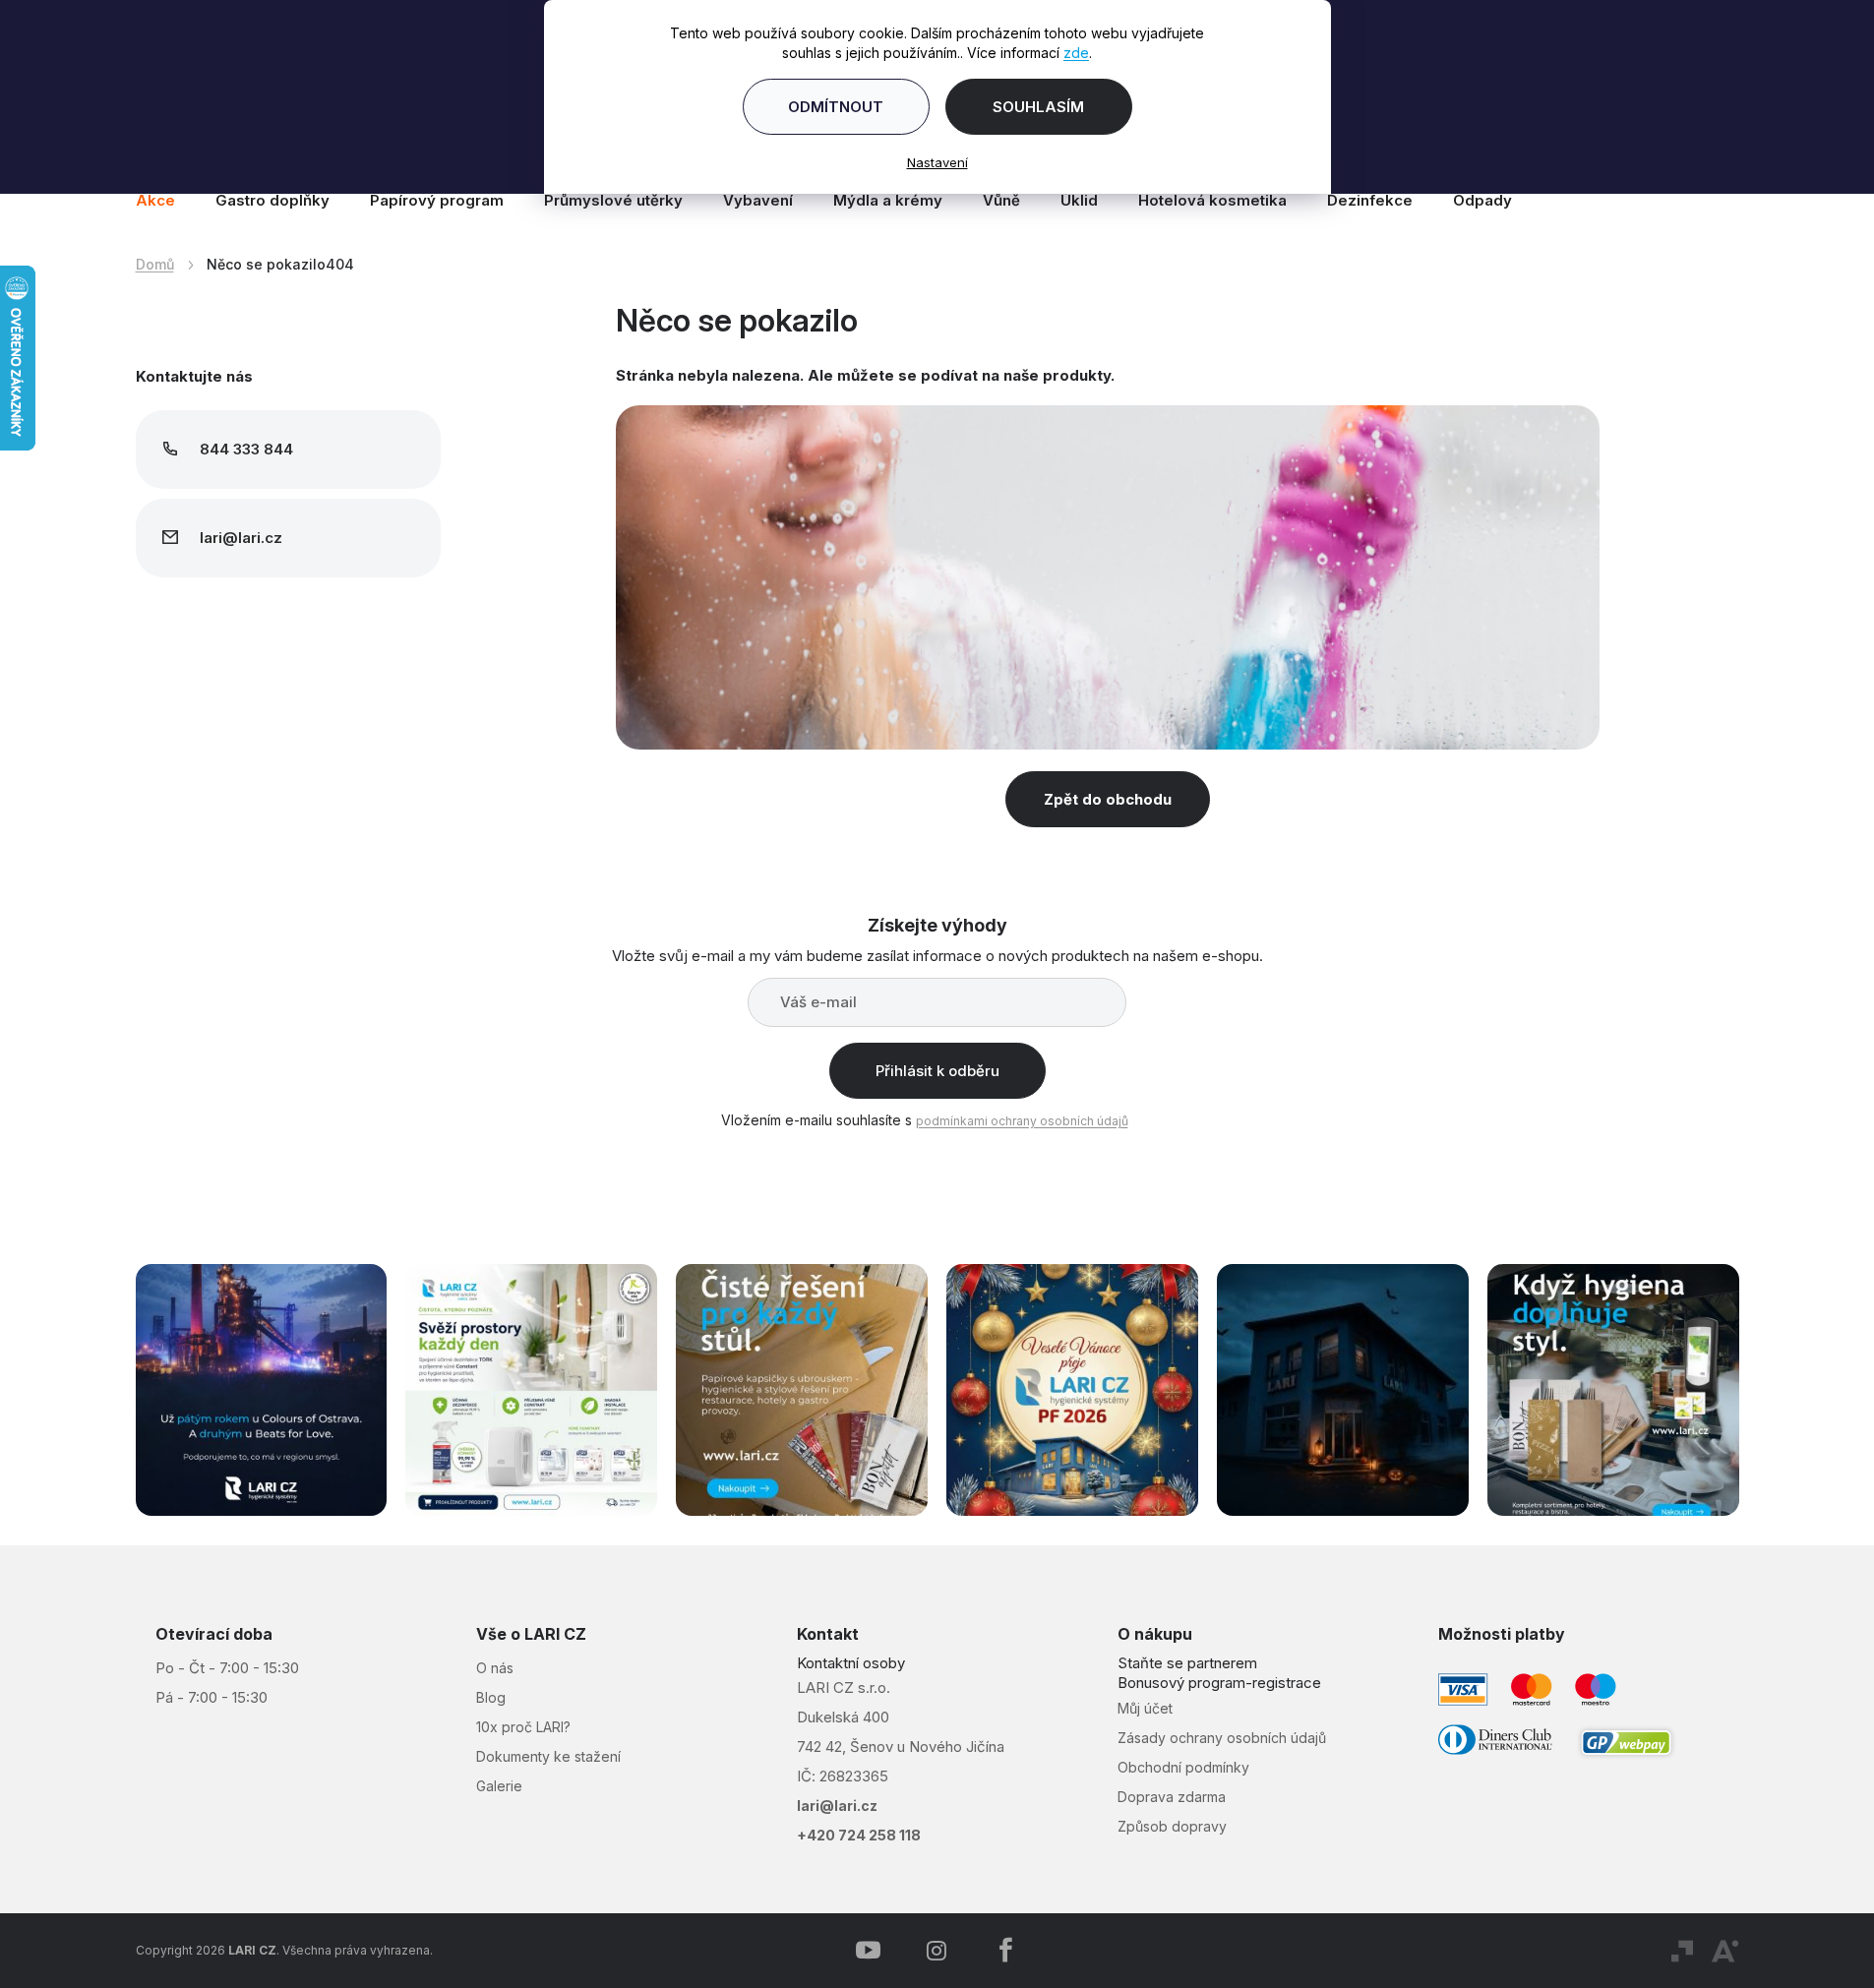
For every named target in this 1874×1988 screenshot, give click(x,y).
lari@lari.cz (837, 1806)
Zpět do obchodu (1108, 799)
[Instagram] (937, 1951)
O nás (495, 1668)
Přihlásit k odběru (937, 1071)
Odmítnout (836, 107)
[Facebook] (1005, 1951)
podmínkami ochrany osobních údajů (1022, 1121)
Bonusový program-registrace (1219, 1683)
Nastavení (937, 162)
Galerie (499, 1786)
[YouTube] (868, 1951)
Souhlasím (1038, 107)
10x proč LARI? (523, 1727)
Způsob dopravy (1172, 1826)
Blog (491, 1697)
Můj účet (1145, 1708)
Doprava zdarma (1172, 1797)
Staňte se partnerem (1187, 1663)
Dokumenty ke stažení (548, 1756)
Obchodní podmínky (1183, 1767)
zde (1076, 53)
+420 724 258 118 (859, 1835)
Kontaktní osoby (851, 1663)
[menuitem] (165, 201)
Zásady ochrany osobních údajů (1222, 1738)
